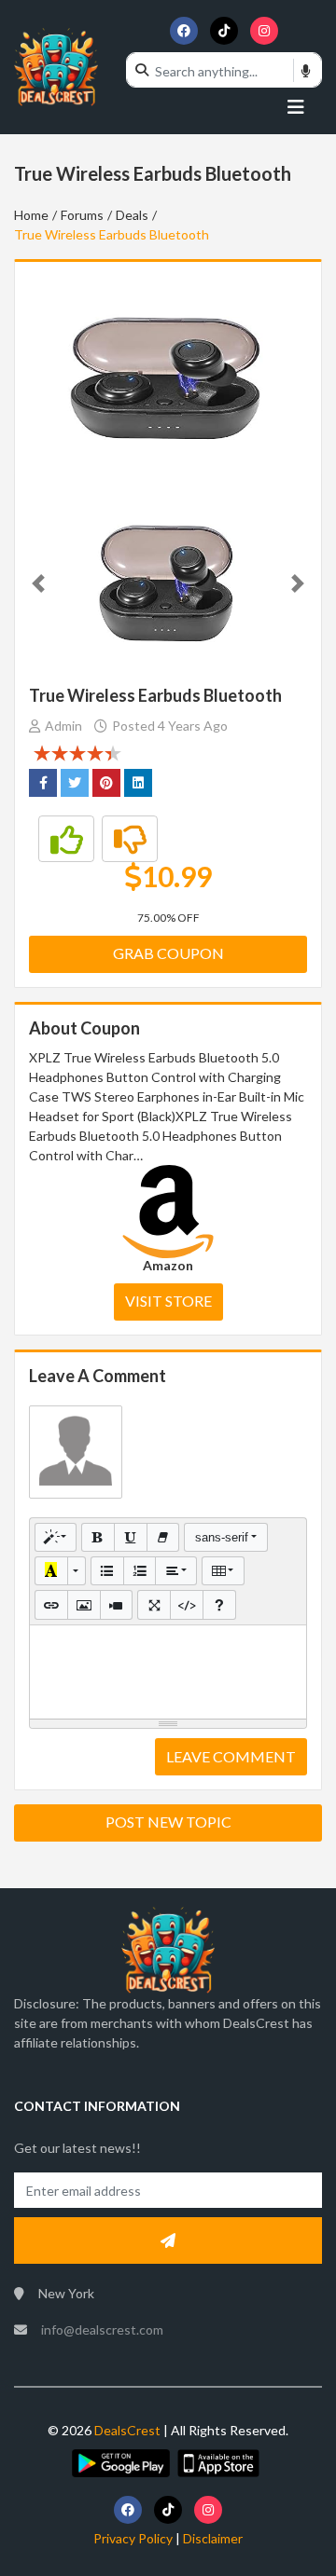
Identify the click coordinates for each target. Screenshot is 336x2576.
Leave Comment (231, 1756)
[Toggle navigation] (296, 106)
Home (31, 215)
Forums (82, 215)
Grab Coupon (168, 953)
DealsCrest (126, 2430)
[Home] (56, 66)
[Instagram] (264, 31)
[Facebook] (184, 31)
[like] (66, 839)
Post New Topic (168, 1822)
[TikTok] (224, 31)
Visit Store (168, 1301)
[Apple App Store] (218, 2461)
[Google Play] (120, 2461)
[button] (38, 583)
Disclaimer (213, 2538)
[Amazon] (168, 1210)
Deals (132, 215)
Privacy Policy (133, 2538)
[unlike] (130, 839)
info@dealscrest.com (102, 2329)
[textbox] (168, 1672)
